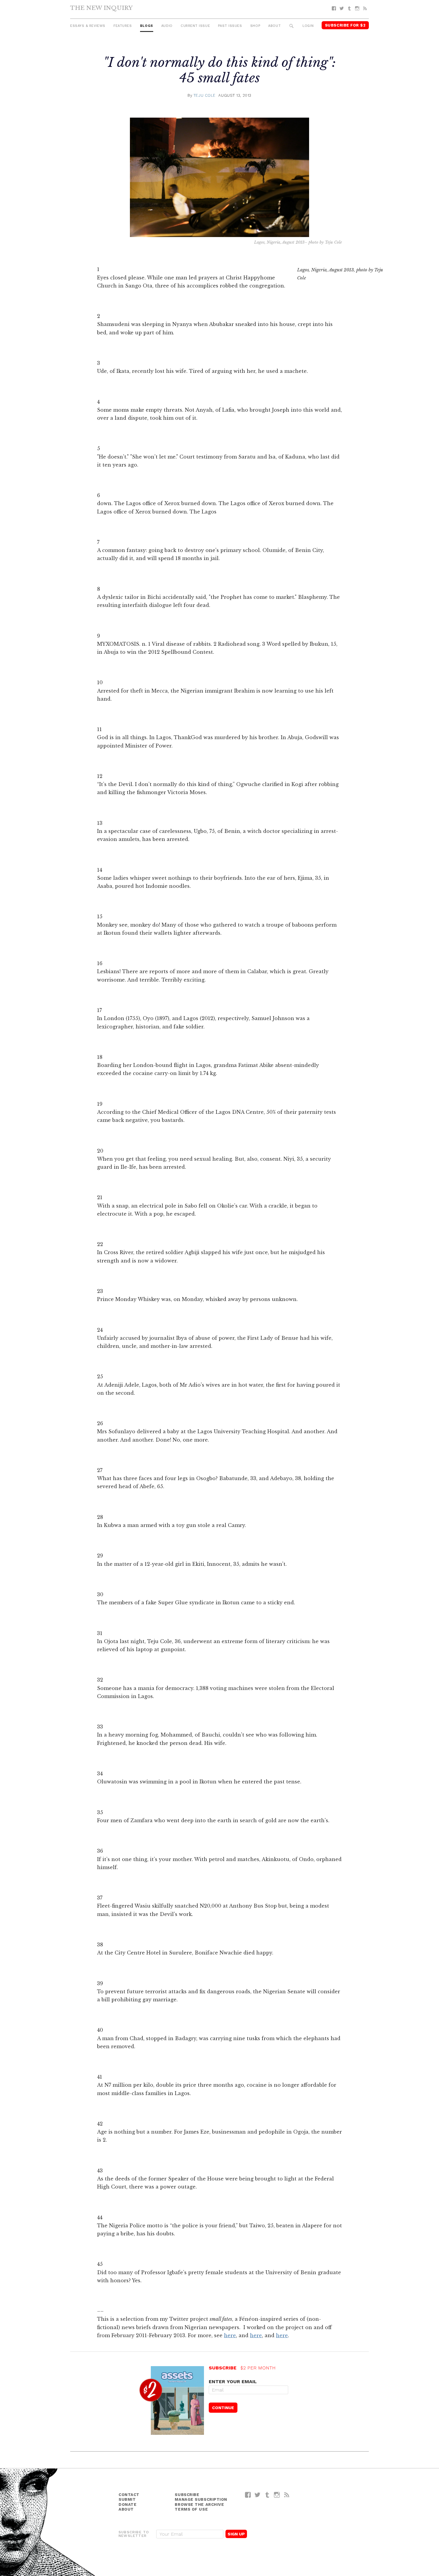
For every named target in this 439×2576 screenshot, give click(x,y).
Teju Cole (205, 95)
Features (123, 26)
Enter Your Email (233, 2382)
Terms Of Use (191, 2509)
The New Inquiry (101, 8)
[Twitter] (342, 9)
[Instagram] (357, 9)
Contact (129, 2495)
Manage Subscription (201, 2499)
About (274, 26)
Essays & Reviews (88, 26)
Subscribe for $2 (345, 25)
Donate (128, 2505)
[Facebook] (334, 9)
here (230, 2335)
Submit (127, 2499)
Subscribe (187, 2495)
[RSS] (365, 9)
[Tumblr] (349, 9)
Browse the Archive (199, 2505)
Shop (255, 26)
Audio (167, 26)
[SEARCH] (292, 26)
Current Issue (195, 26)
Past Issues (230, 26)
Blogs (147, 26)
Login (308, 26)
